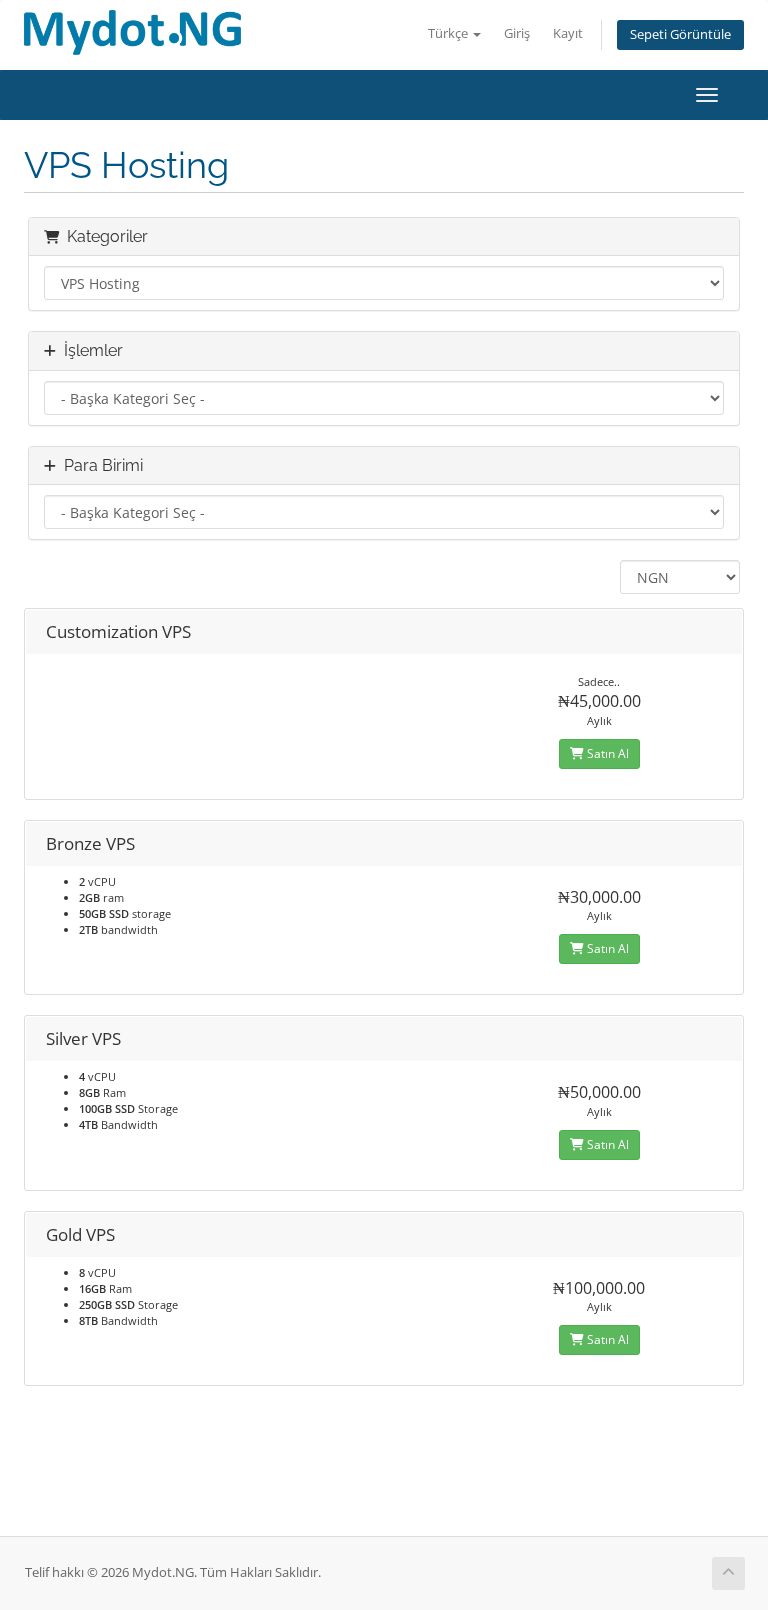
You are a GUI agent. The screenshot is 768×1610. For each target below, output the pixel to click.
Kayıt (568, 33)
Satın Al (606, 753)
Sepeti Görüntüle (680, 34)
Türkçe (449, 33)
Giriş (517, 33)
